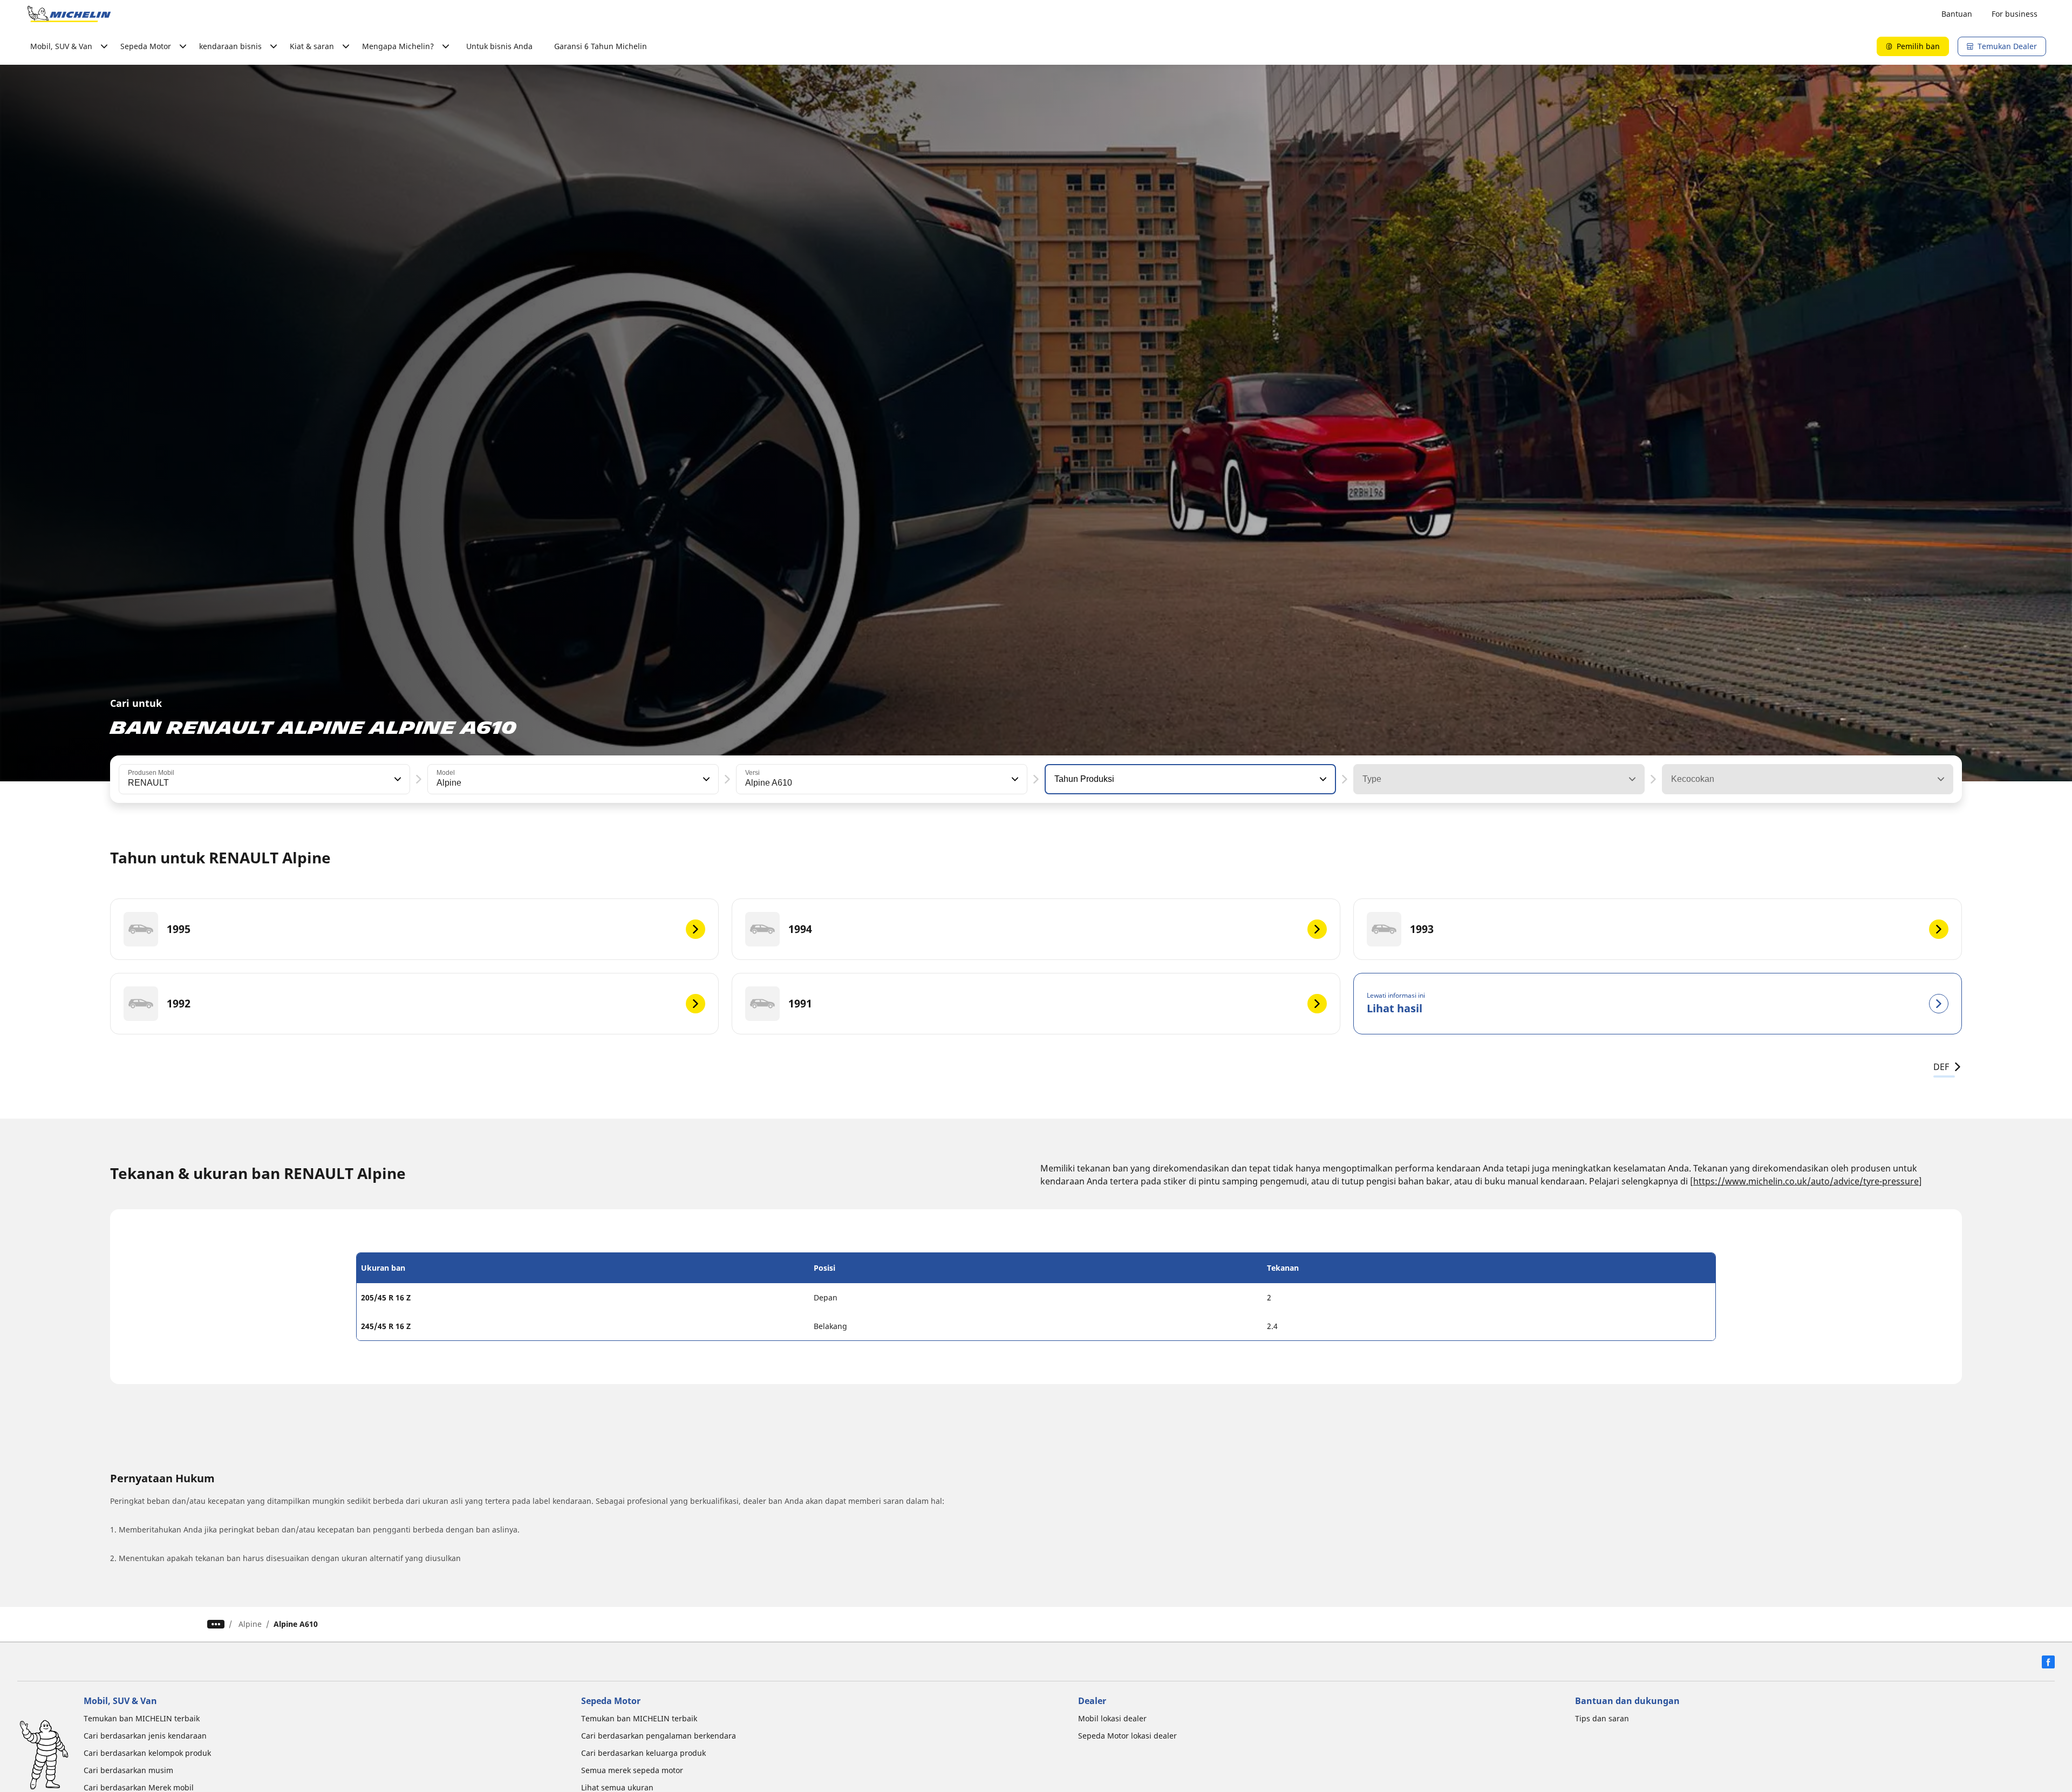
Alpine (250, 1624)
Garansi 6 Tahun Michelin (601, 46)
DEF (1941, 1067)
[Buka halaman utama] (69, 14)
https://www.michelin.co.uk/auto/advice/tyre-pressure (1806, 1181)
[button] (397, 779)
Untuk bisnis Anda (499, 46)
